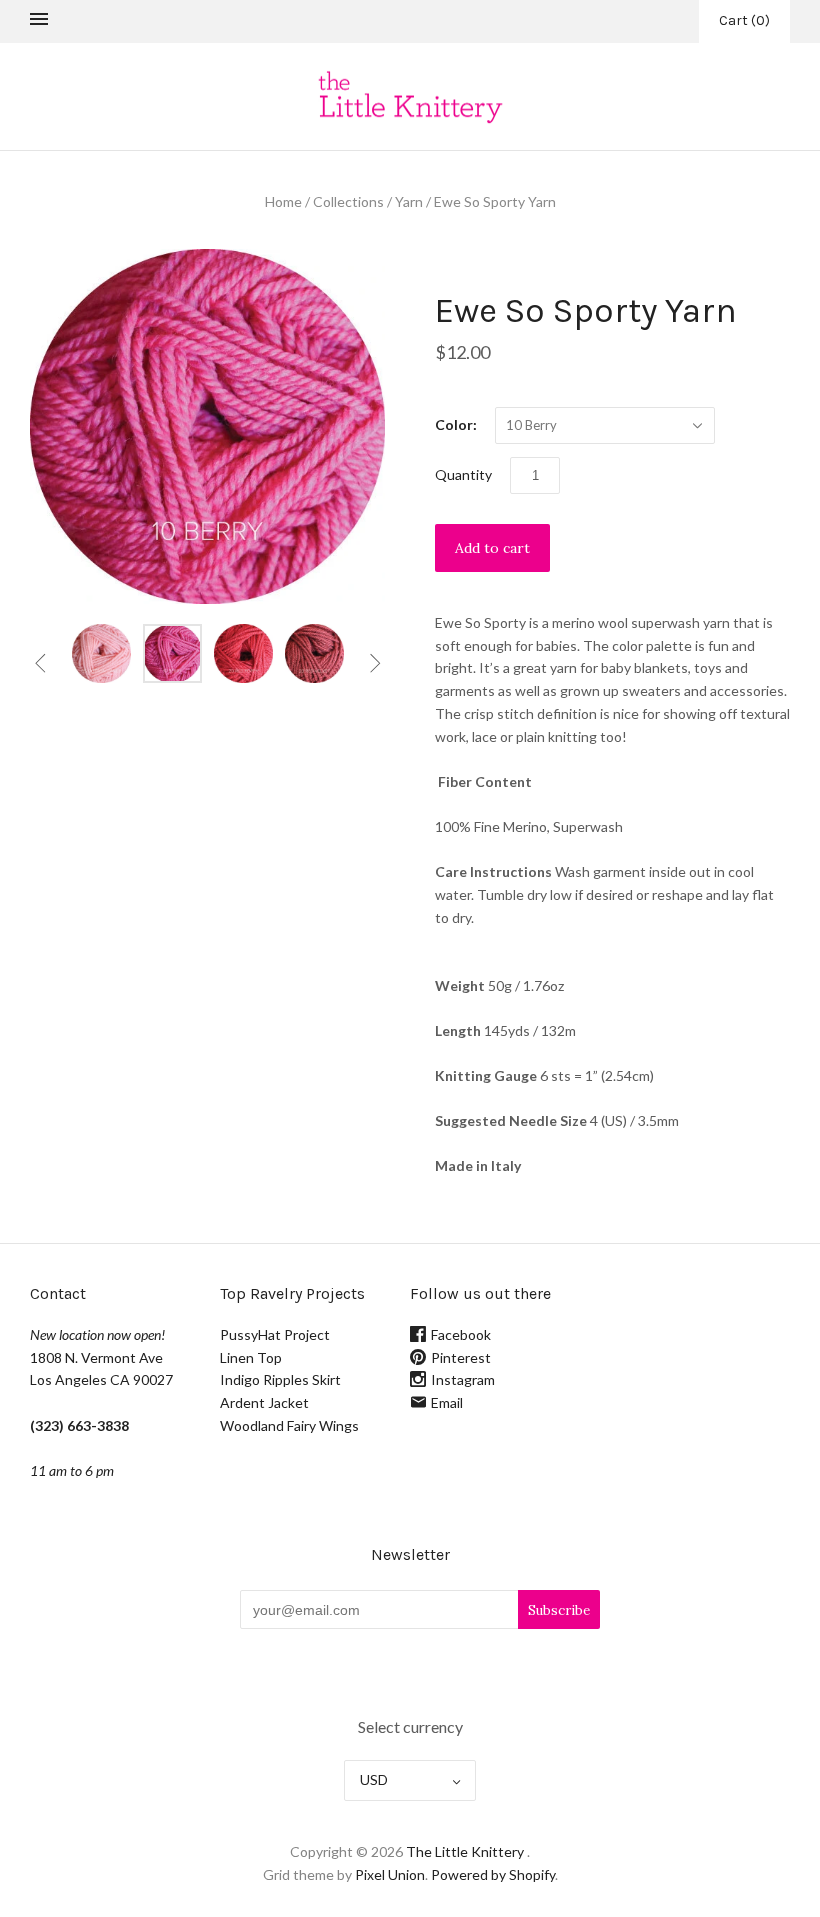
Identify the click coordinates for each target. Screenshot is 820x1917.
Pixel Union (390, 1874)
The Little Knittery (465, 1851)
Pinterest (461, 1357)
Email (447, 1402)
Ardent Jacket (264, 1402)
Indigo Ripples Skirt (280, 1379)
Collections (348, 201)
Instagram (463, 1379)
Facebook (461, 1334)
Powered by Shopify (493, 1874)
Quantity (463, 474)
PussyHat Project (275, 1334)
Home (283, 201)
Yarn (409, 201)
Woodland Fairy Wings (289, 1425)
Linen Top (251, 1357)
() (744, 20)
